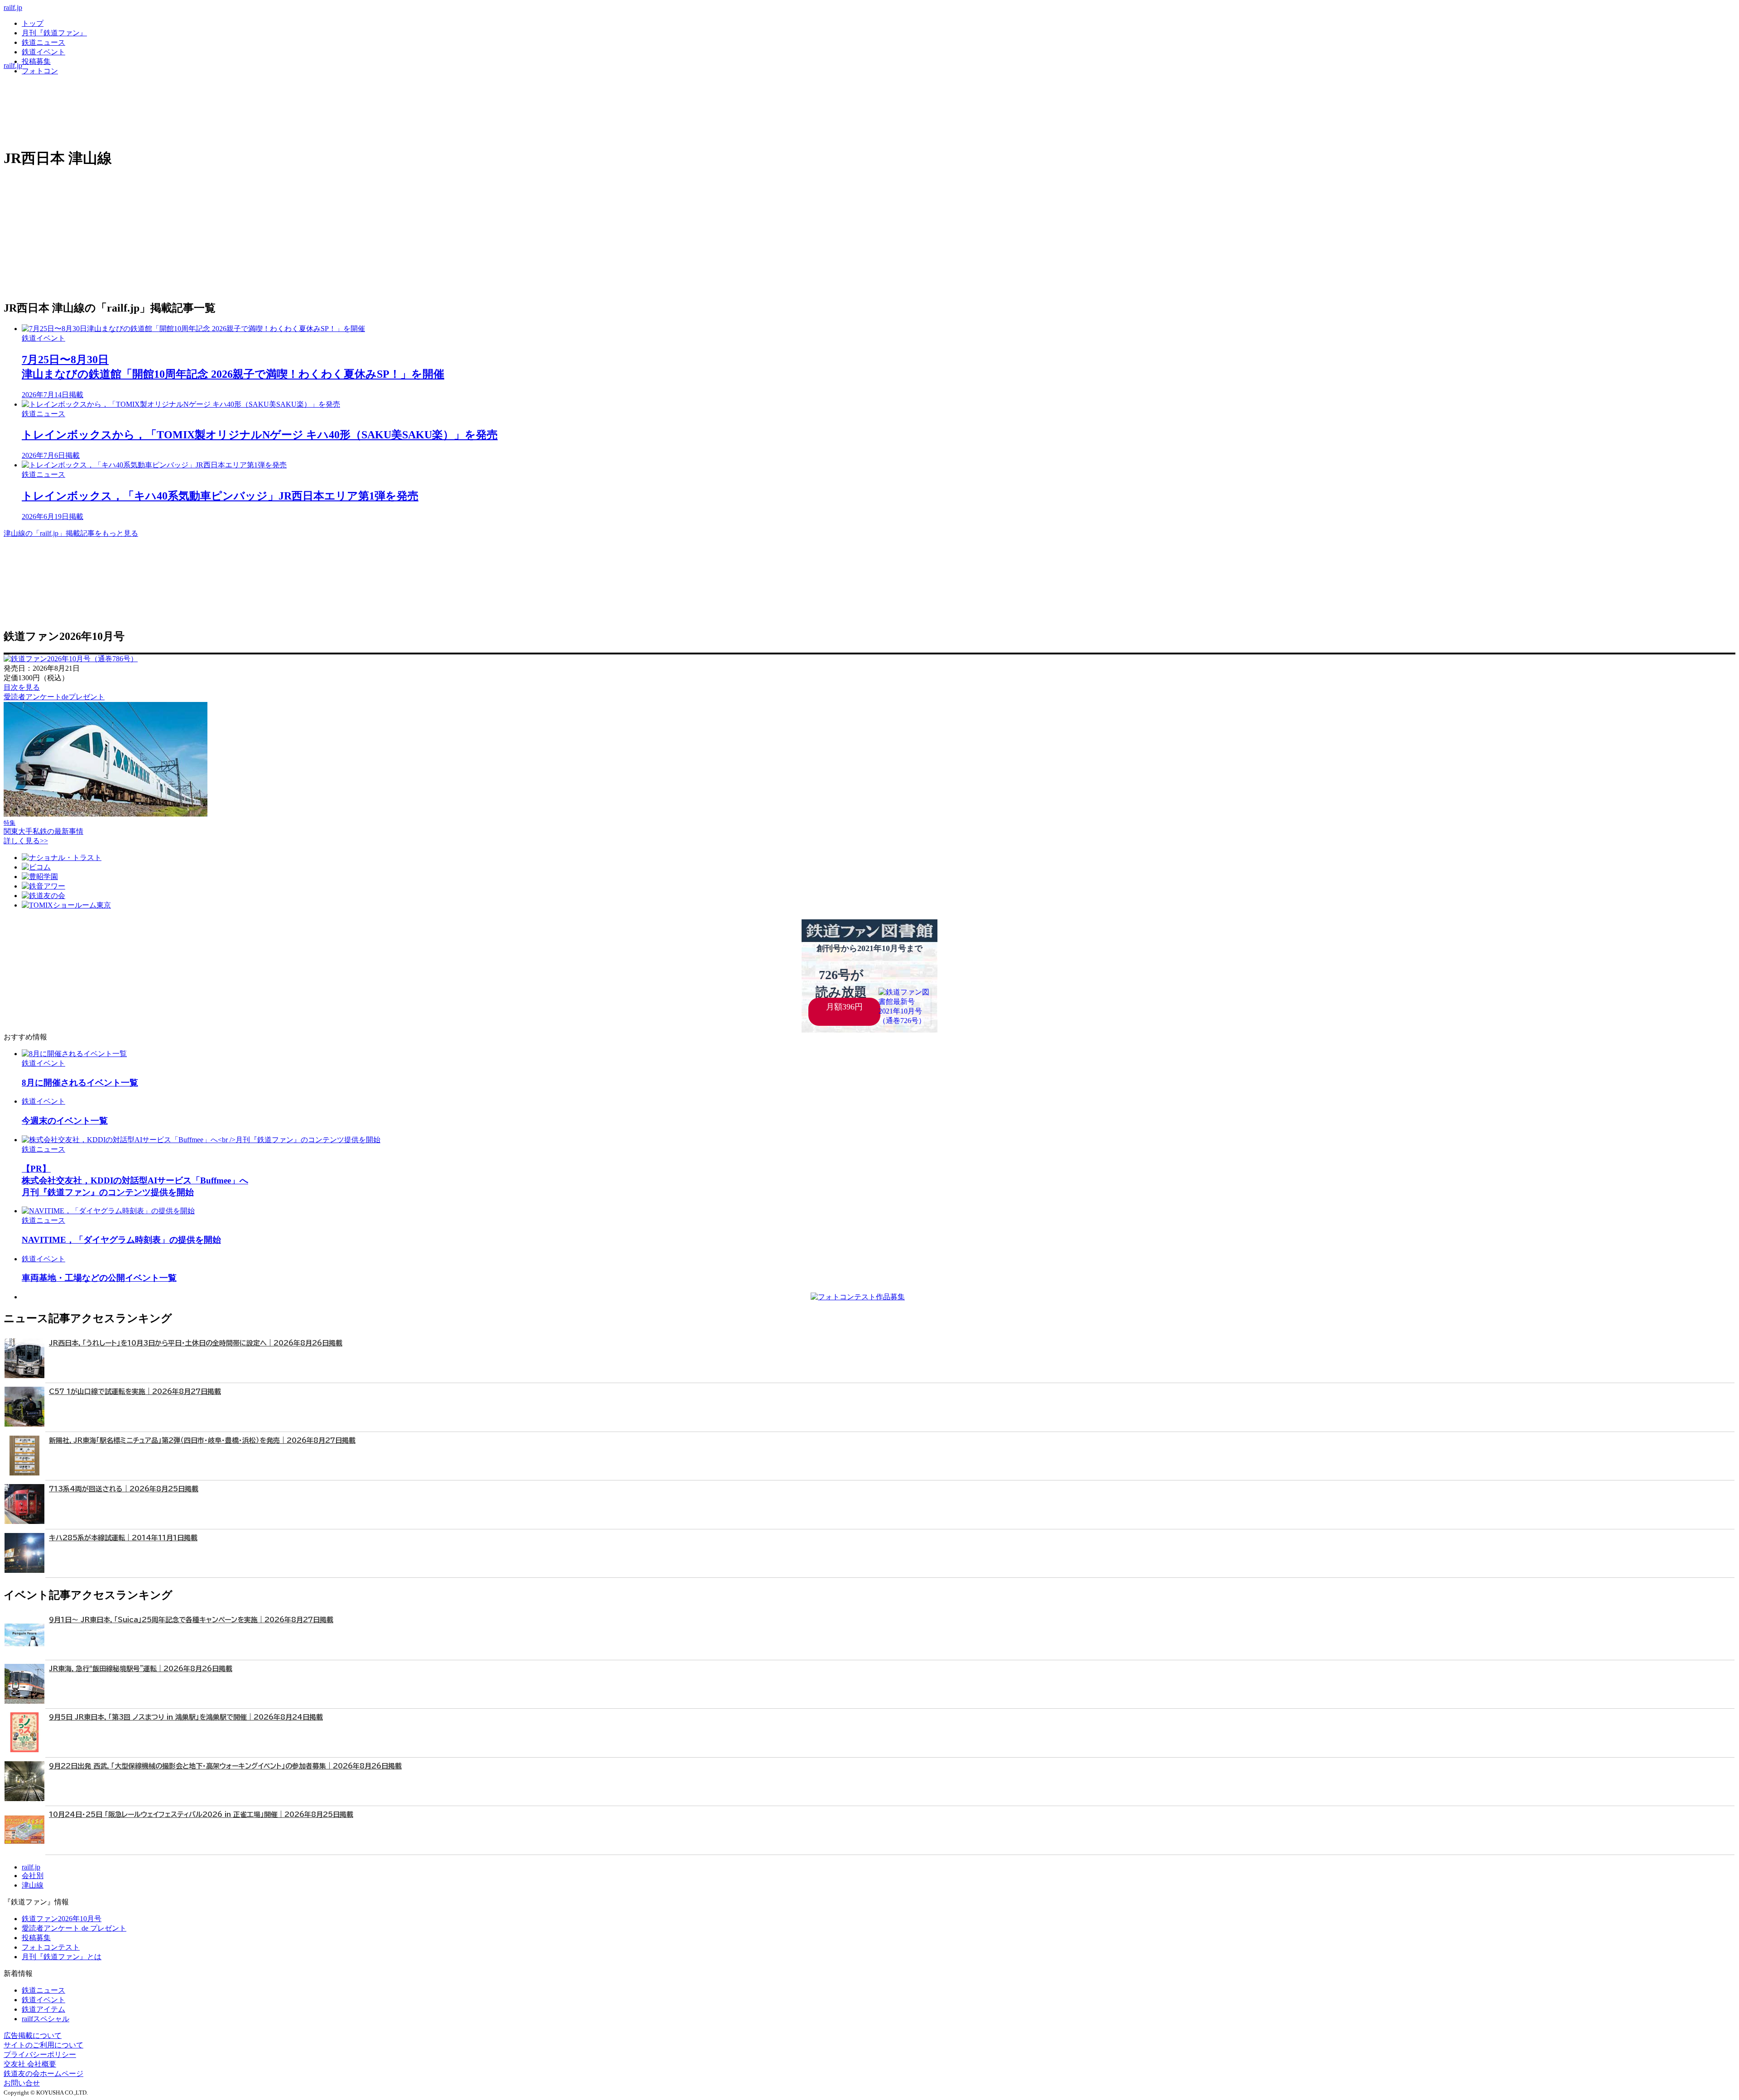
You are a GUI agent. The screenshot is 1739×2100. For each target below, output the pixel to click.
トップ (33, 23)
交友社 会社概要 (30, 2064)
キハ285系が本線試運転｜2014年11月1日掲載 (123, 1538)
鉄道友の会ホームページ (43, 2074)
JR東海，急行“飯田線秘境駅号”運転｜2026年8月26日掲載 (141, 1669)
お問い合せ (22, 2083)
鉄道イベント (43, 52)
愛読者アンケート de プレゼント (74, 1928)
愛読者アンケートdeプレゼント (54, 697)
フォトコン (40, 71)
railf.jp (13, 7)
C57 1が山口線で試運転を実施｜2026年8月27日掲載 (135, 1391)
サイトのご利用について (43, 2045)
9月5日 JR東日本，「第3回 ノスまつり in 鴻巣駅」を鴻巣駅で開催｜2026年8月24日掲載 (186, 1717)
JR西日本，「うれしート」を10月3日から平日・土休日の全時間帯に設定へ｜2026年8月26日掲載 (196, 1343)
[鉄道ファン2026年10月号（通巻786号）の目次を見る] (71, 659)
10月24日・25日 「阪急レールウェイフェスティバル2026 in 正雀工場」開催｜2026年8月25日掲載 (201, 1814)
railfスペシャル (46, 2019)
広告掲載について (33, 2035)
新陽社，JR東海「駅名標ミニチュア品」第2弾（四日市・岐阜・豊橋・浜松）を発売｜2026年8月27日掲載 (202, 1440)
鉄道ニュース (43, 42)
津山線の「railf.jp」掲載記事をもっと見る (71, 533)
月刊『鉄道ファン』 (54, 33)
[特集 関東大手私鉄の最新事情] (106, 814)
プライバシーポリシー (40, 2054)
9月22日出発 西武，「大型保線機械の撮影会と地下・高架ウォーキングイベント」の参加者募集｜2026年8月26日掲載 (225, 1766)
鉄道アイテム (43, 2009)
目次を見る (22, 687)
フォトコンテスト (51, 1947)
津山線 (33, 1885)
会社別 (33, 1876)
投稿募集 (36, 61)
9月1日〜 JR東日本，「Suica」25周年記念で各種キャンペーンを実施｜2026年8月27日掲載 (191, 1620)
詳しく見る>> (26, 841)
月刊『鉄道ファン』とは (62, 1957)
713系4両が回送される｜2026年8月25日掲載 (124, 1489)
